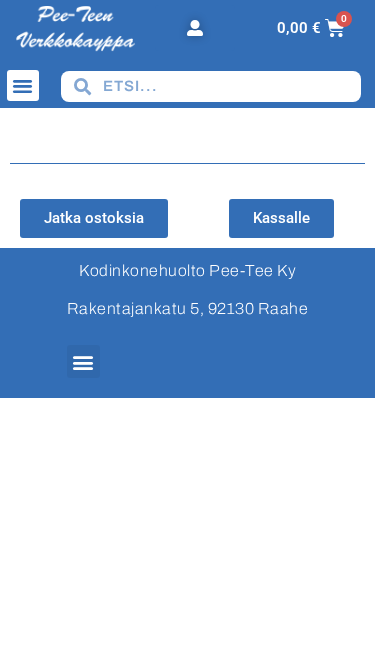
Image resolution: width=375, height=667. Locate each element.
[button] (23, 86)
